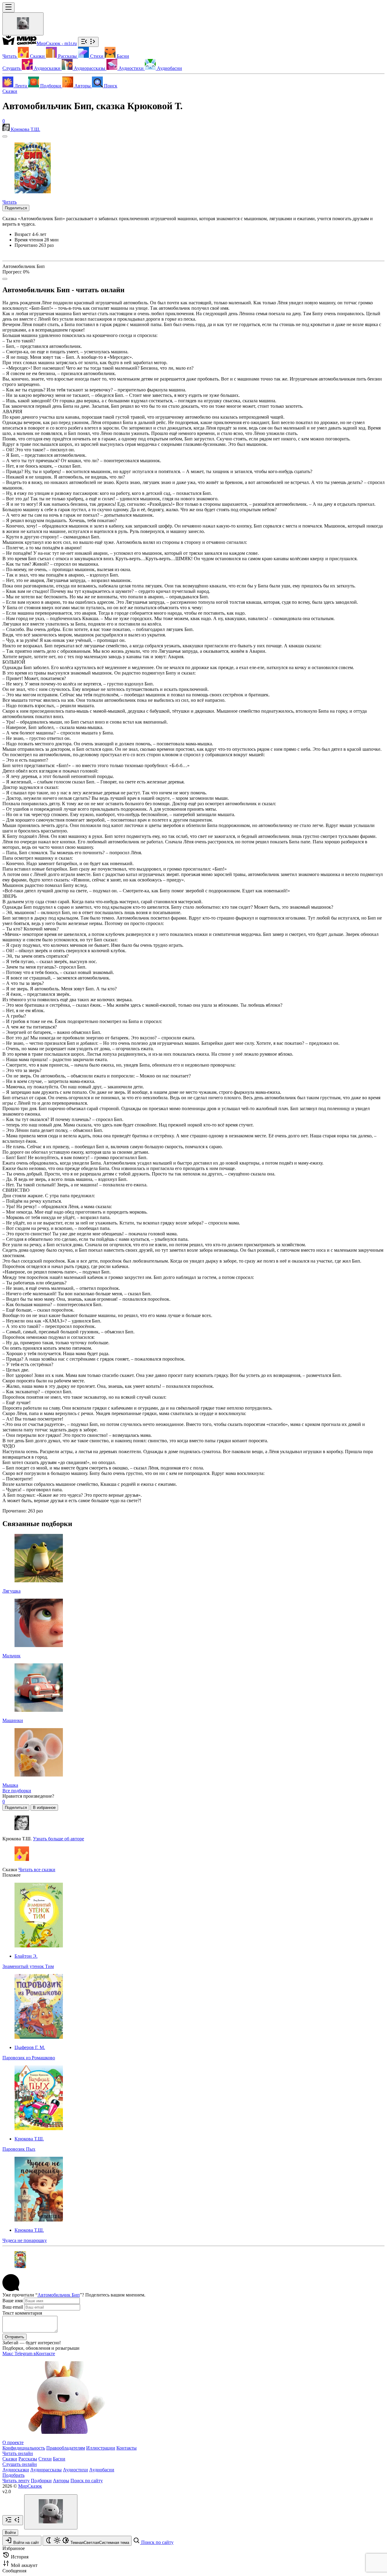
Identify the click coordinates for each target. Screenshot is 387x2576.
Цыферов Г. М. (30, 2047)
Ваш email (13, 2307)
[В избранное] (5, 136)
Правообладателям (66, 2448)
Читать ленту (16, 2481)
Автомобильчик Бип (59, 2295)
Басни (59, 2459)
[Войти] (23, 24)
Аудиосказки (16, 2470)
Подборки (41, 2481)
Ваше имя (13, 2301)
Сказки (10, 91)
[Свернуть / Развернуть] (88, 42)
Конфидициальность (24, 2448)
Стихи (45, 2459)
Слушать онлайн (20, 2464)
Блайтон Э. (26, 1956)
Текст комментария (22, 2313)
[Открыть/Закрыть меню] (8, 7)
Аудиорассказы (46, 2470)
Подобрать (13, 2475)
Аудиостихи (75, 2470)
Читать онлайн (18, 2453)
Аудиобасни (102, 2470)
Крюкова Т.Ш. (29, 2139)
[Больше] (5, 279)
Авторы (61, 2481)
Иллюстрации (101, 2448)
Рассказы (28, 2459)
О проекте (13, 2442)
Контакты (127, 2448)
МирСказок (30, 2486)
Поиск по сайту (87, 2481)
